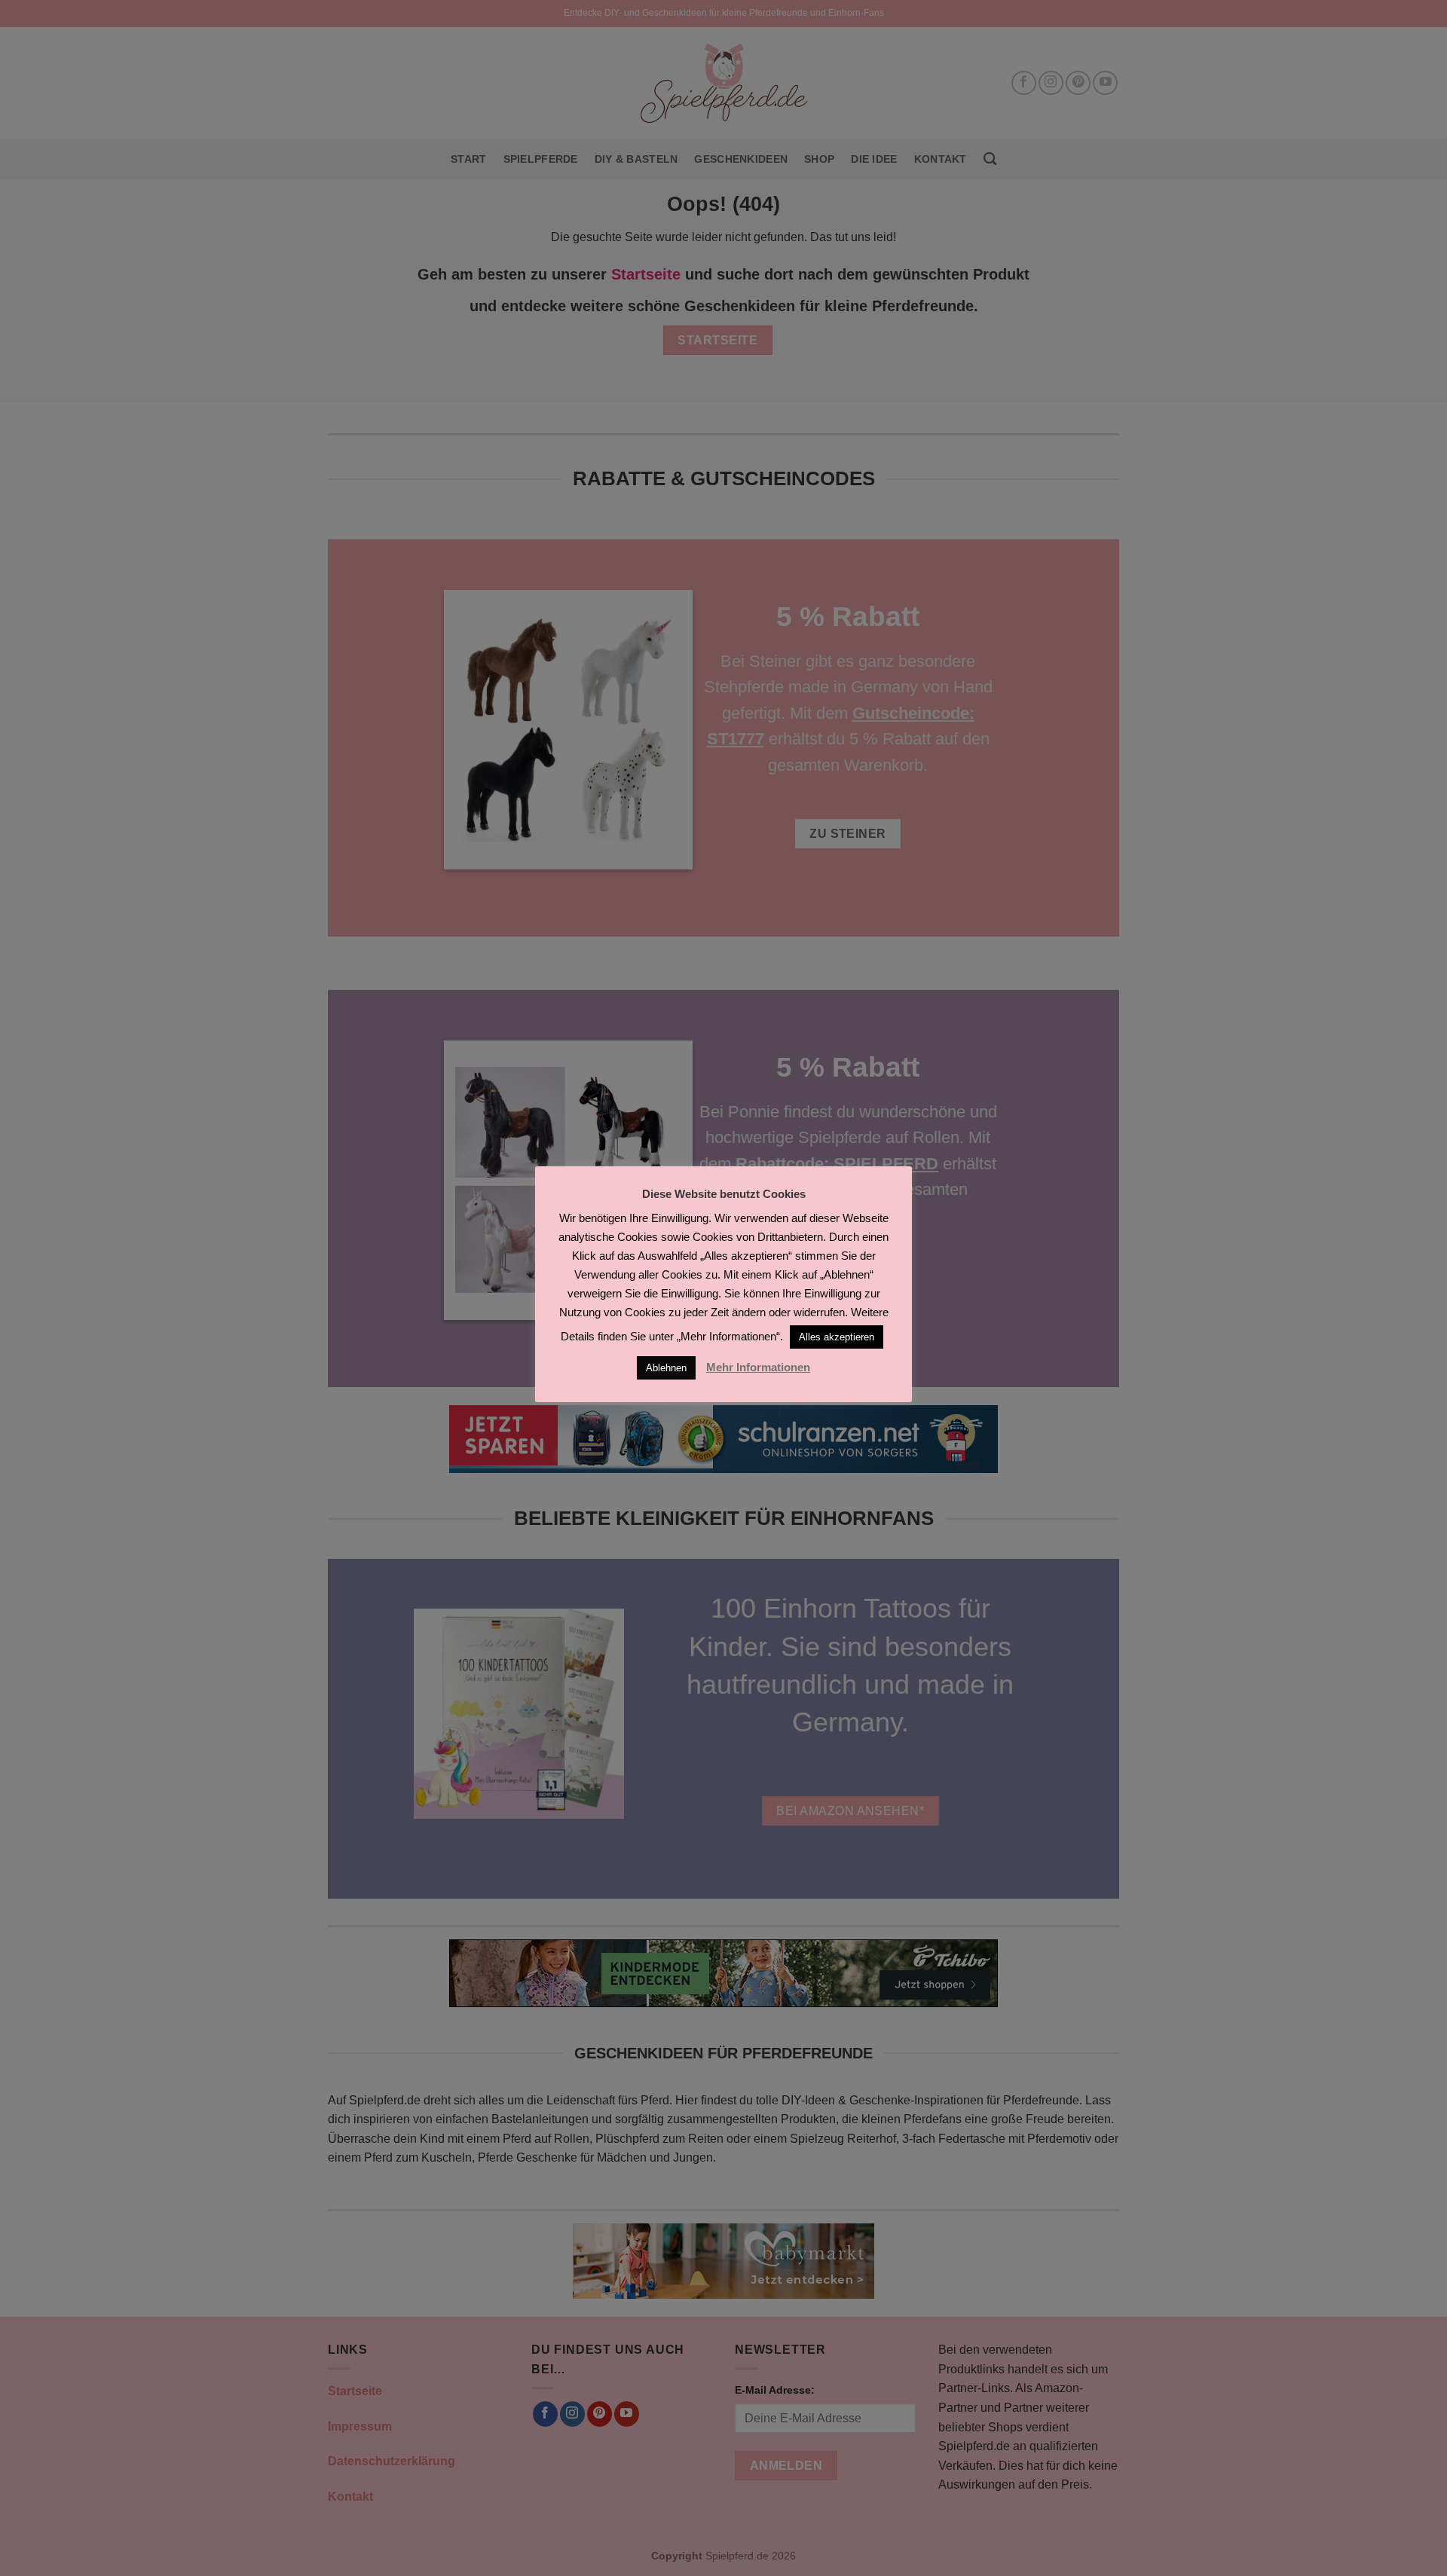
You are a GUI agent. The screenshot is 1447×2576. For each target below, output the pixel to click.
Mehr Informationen (758, 1367)
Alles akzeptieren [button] (837, 1337)
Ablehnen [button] (666, 1368)
